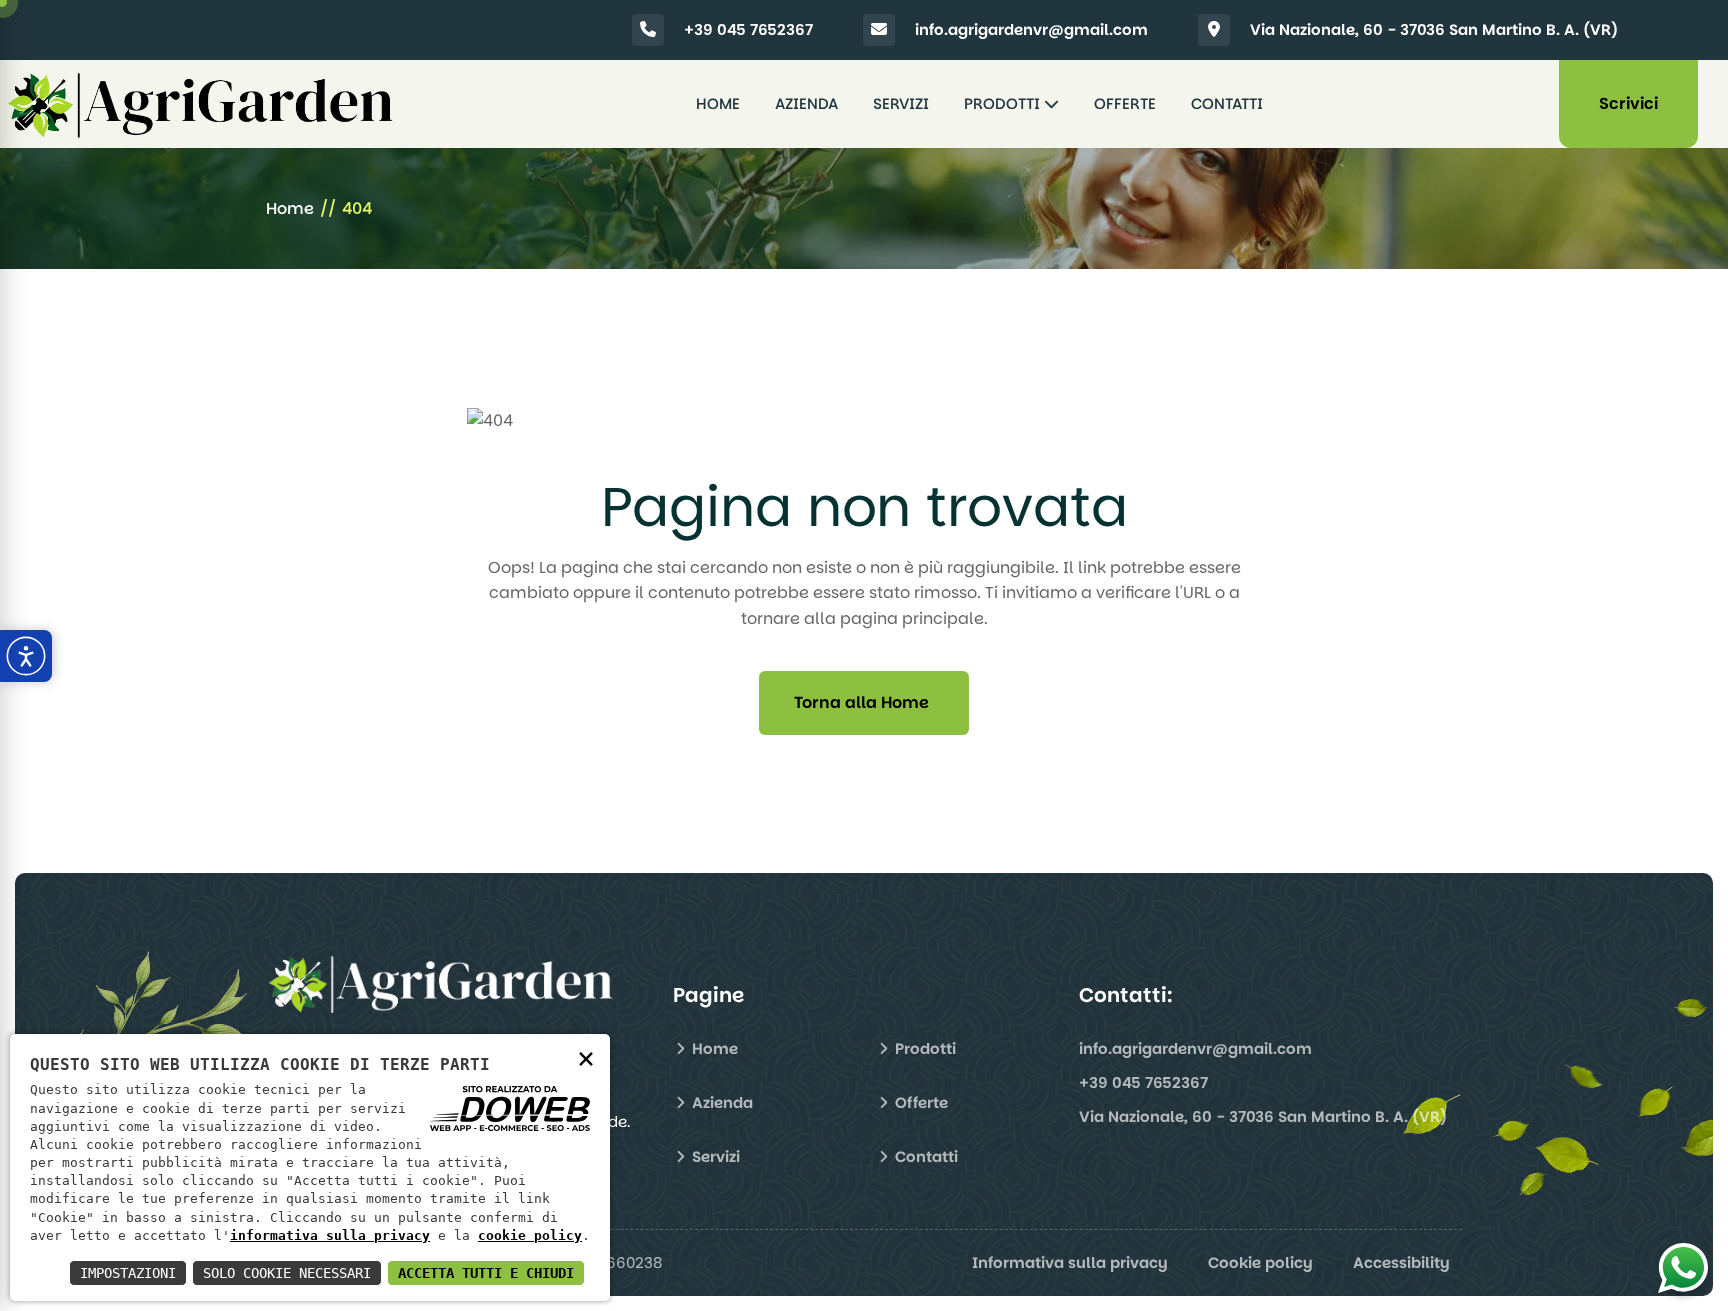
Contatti (1227, 103)
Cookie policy (1260, 1262)
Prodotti (1004, 103)
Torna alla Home (861, 702)
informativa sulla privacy (330, 1235)
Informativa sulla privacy (1070, 1262)
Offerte (1125, 103)
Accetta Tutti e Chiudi (486, 1273)
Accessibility (1401, 1262)
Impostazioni (128, 1273)
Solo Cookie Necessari (287, 1273)
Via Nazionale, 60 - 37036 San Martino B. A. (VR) (1434, 29)
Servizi (901, 103)
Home (718, 103)
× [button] (586, 1057)
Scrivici (1628, 103)
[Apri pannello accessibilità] (26, 656)
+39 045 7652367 (748, 29)
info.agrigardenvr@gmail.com (1031, 29)
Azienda (806, 103)
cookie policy (530, 1235)
